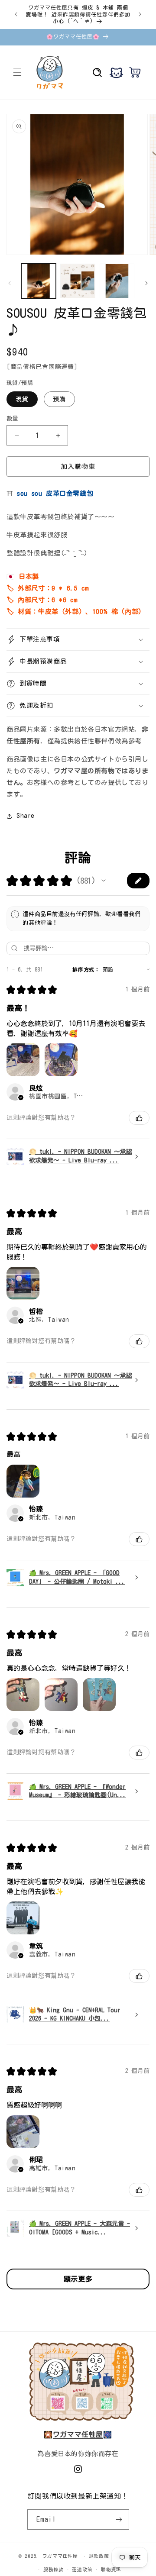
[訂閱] (119, 2520)
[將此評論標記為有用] (139, 1118)
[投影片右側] (146, 283)
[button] (17, 72)
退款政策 (99, 2556)
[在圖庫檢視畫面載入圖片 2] (78, 281)
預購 (59, 399)
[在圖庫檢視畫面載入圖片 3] (117, 281)
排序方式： (86, 969)
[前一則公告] (16, 14)
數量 (12, 418)
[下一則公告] (140, 14)
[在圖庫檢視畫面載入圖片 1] (39, 281)
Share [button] (26, 816)
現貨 (22, 399)
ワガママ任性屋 (60, 2556)
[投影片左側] (10, 283)
